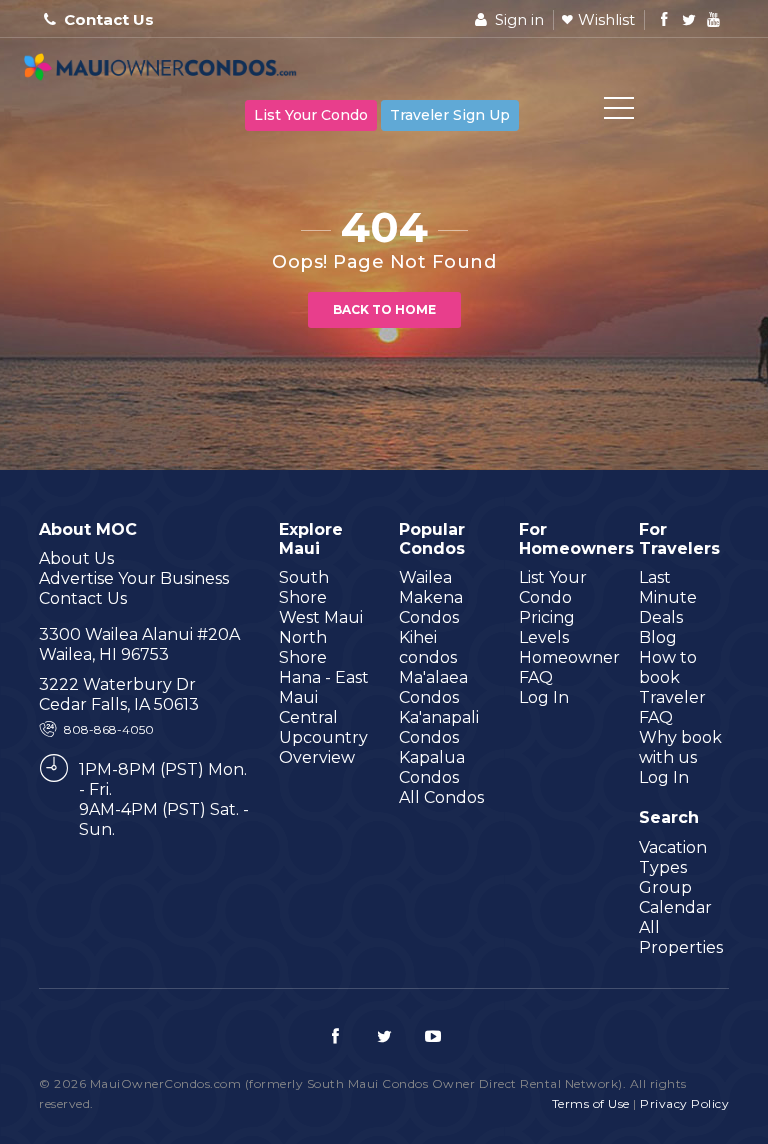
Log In (544, 697)
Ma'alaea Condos (433, 687)
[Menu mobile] (619, 112)
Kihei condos (428, 647)
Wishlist (606, 19)
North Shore (303, 647)
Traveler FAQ (672, 707)
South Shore (304, 587)
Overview (317, 757)
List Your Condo (311, 115)
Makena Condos (431, 607)
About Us (76, 558)
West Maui (321, 617)
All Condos (441, 797)
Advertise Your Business (134, 578)
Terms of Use (591, 1103)
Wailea (425, 577)
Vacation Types (673, 857)
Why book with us (680, 747)
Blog (658, 637)
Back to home (384, 309)
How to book (668, 667)
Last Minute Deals (668, 597)
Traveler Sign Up (450, 115)
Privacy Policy (684, 1103)
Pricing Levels (547, 627)
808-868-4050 (109, 729)
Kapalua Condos (432, 767)
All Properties (681, 937)
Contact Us (109, 19)
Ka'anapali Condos (439, 727)
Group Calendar (675, 897)
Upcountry (323, 737)
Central (308, 717)
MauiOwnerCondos (164, 70)
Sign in (517, 19)
